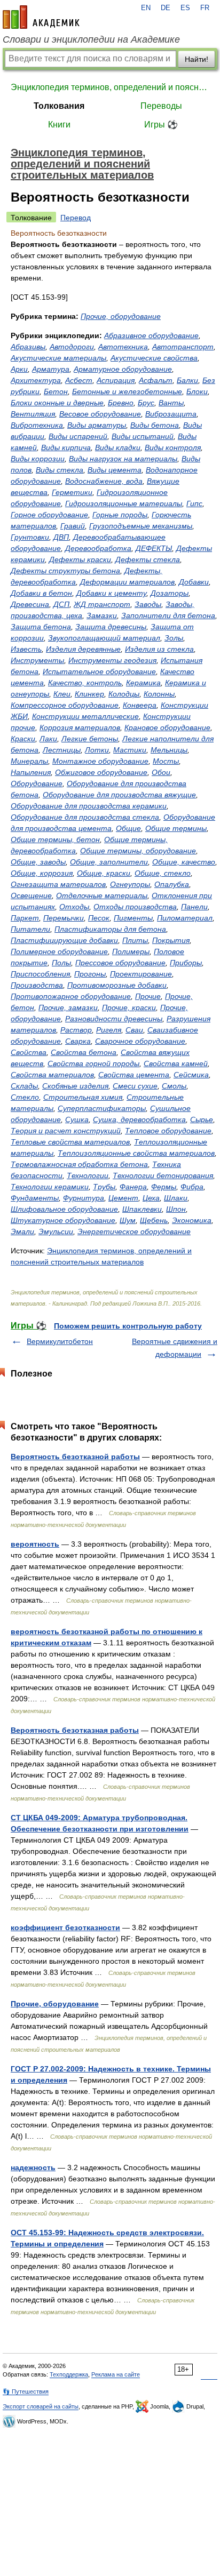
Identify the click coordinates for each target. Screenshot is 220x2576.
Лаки (48, 739)
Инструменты (37, 660)
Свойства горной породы (93, 1063)
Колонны (159, 694)
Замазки (102, 615)
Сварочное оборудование (140, 1041)
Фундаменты (35, 1198)
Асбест (79, 380)
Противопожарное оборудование (71, 996)
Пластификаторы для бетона (110, 929)
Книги (59, 125)
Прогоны (90, 974)
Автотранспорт (183, 347)
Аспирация (116, 380)
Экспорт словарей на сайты (41, 2406)
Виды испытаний (143, 436)
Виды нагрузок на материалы (123, 459)
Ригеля (109, 1030)
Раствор (76, 1030)
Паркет (25, 918)
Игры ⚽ (161, 125)
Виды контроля (173, 447)
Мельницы (169, 750)
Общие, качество (184, 862)
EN (146, 8)
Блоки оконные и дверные (57, 403)
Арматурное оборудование (123, 369)
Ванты (171, 403)
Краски (23, 739)
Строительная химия (83, 1097)
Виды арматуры (97, 425)
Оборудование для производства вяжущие (119, 795)
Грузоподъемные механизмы (141, 526)
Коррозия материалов (80, 727)
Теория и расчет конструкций (66, 1131)
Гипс (194, 503)
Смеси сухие (135, 1086)
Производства (37, 985)
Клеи (62, 694)
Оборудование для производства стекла (85, 817)
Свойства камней (176, 1063)
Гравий (73, 526)
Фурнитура (84, 1198)
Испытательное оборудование (99, 671)
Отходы (74, 907)
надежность (33, 2167)
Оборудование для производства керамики (89, 806)
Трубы (104, 1187)
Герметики (72, 492)
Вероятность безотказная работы (75, 1730)
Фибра (192, 1187)
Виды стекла (60, 470)
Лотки (97, 750)
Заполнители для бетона (168, 615)
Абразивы (28, 347)
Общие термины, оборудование (138, 851)
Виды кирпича (66, 447)
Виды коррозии (38, 459)
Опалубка (172, 884)
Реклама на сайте (116, 2374)
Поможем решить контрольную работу (128, 1326)
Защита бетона (41, 627)
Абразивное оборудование (151, 335)
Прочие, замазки (68, 1007)
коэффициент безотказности (65, 1927)
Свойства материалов (52, 1075)
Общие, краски (104, 873)
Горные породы (120, 515)
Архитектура (36, 380)
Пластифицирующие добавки (64, 940)
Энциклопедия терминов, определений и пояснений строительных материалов (110, 87)
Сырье (202, 1119)
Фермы (164, 1187)
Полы (61, 963)
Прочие (148, 996)
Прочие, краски (129, 1007)
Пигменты (133, 918)
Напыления (31, 772)
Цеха (151, 1198)
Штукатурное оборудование (63, 1220)
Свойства (29, 1052)
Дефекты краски (80, 559)
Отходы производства (135, 907)
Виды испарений (78, 436)
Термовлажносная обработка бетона (79, 1164)
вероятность (35, 1544)
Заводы (148, 604)
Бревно (121, 403)
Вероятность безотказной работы (75, 1457)
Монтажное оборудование (100, 761)
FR (205, 8)
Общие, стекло (163, 873)
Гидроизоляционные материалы (124, 503)
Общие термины (176, 828)
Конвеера (140, 705)
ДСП (61, 604)
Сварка (78, 1041)
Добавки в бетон (41, 593)
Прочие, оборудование (121, 316)
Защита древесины (111, 627)
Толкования (59, 106)
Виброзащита (171, 414)
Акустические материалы (58, 358)
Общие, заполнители (109, 862)
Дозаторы (170, 593)
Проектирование (141, 974)
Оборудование (37, 783)
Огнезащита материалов (58, 884)
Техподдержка (69, 2374)
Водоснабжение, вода (104, 481)
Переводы (161, 106)
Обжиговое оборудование (101, 772)
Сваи (134, 1030)
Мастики (130, 750)
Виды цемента (115, 470)
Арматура (51, 369)
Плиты (135, 940)
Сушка (77, 1119)
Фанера (133, 1187)
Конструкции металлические (85, 716)
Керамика (143, 683)
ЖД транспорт (102, 604)
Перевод (76, 218)
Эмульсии (56, 1231)
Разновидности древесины (114, 1019)
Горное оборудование (49, 515)
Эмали (22, 1231)
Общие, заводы (38, 862)
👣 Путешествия (26, 2391)
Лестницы (62, 750)
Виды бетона (155, 425)
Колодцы (124, 694)
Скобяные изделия (75, 1086)
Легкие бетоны (90, 739)
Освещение (31, 895)
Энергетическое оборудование (134, 1231)
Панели (194, 907)
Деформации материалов (127, 582)
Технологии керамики (50, 1187)
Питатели (30, 929)
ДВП (61, 537)
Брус (146, 403)
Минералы (29, 761)
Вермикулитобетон (60, 1341)
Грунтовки (30, 537)
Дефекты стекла (148, 559)
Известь (26, 649)
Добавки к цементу (111, 593)
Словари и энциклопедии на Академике (91, 39)
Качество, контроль (85, 683)
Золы (174, 638)
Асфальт (156, 380)
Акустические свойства (154, 358)
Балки (187, 380)
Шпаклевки (142, 1209)
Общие (128, 828)
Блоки (197, 391)
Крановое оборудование (167, 727)
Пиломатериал (185, 918)
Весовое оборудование (100, 414)
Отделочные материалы (102, 895)
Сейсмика (191, 1075)
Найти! (197, 59)
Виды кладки (118, 447)
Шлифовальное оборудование (64, 1209)
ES (185, 8)
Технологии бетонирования (163, 1175)
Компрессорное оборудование (65, 705)
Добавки (194, 582)
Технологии (88, 1175)
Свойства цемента (134, 1075)
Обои (161, 772)
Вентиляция (33, 414)
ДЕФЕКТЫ (154, 548)
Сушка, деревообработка (139, 1119)
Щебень (154, 1220)
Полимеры (131, 951)
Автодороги (72, 347)
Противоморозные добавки (117, 985)
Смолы (174, 1086)
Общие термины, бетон (55, 839)
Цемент (123, 1198)
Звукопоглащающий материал (104, 638)
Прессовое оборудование (120, 963)
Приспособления (40, 974)
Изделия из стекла (159, 649)
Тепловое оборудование (168, 1131)
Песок (99, 918)
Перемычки (64, 918)
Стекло (25, 1097)
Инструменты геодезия (112, 660)
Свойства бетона (84, 1052)
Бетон (56, 391)
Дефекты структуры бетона (65, 571)
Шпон (176, 1209)
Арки (19, 369)
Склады (24, 1086)
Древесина (30, 604)
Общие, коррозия (42, 873)
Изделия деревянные (83, 649)
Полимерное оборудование (59, 951)
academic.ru (41, 17)
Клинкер (89, 694)
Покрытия (171, 940)
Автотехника (123, 347)
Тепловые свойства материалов (70, 1142)
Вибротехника (37, 425)
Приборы (186, 963)
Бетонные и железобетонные (127, 391)
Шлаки (176, 1198)
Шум (128, 1220)
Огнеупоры (130, 884)
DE (166, 8)
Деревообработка (98, 548)
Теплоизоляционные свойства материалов (136, 1153)
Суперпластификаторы (102, 1108)
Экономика (192, 1220)
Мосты (166, 761)
